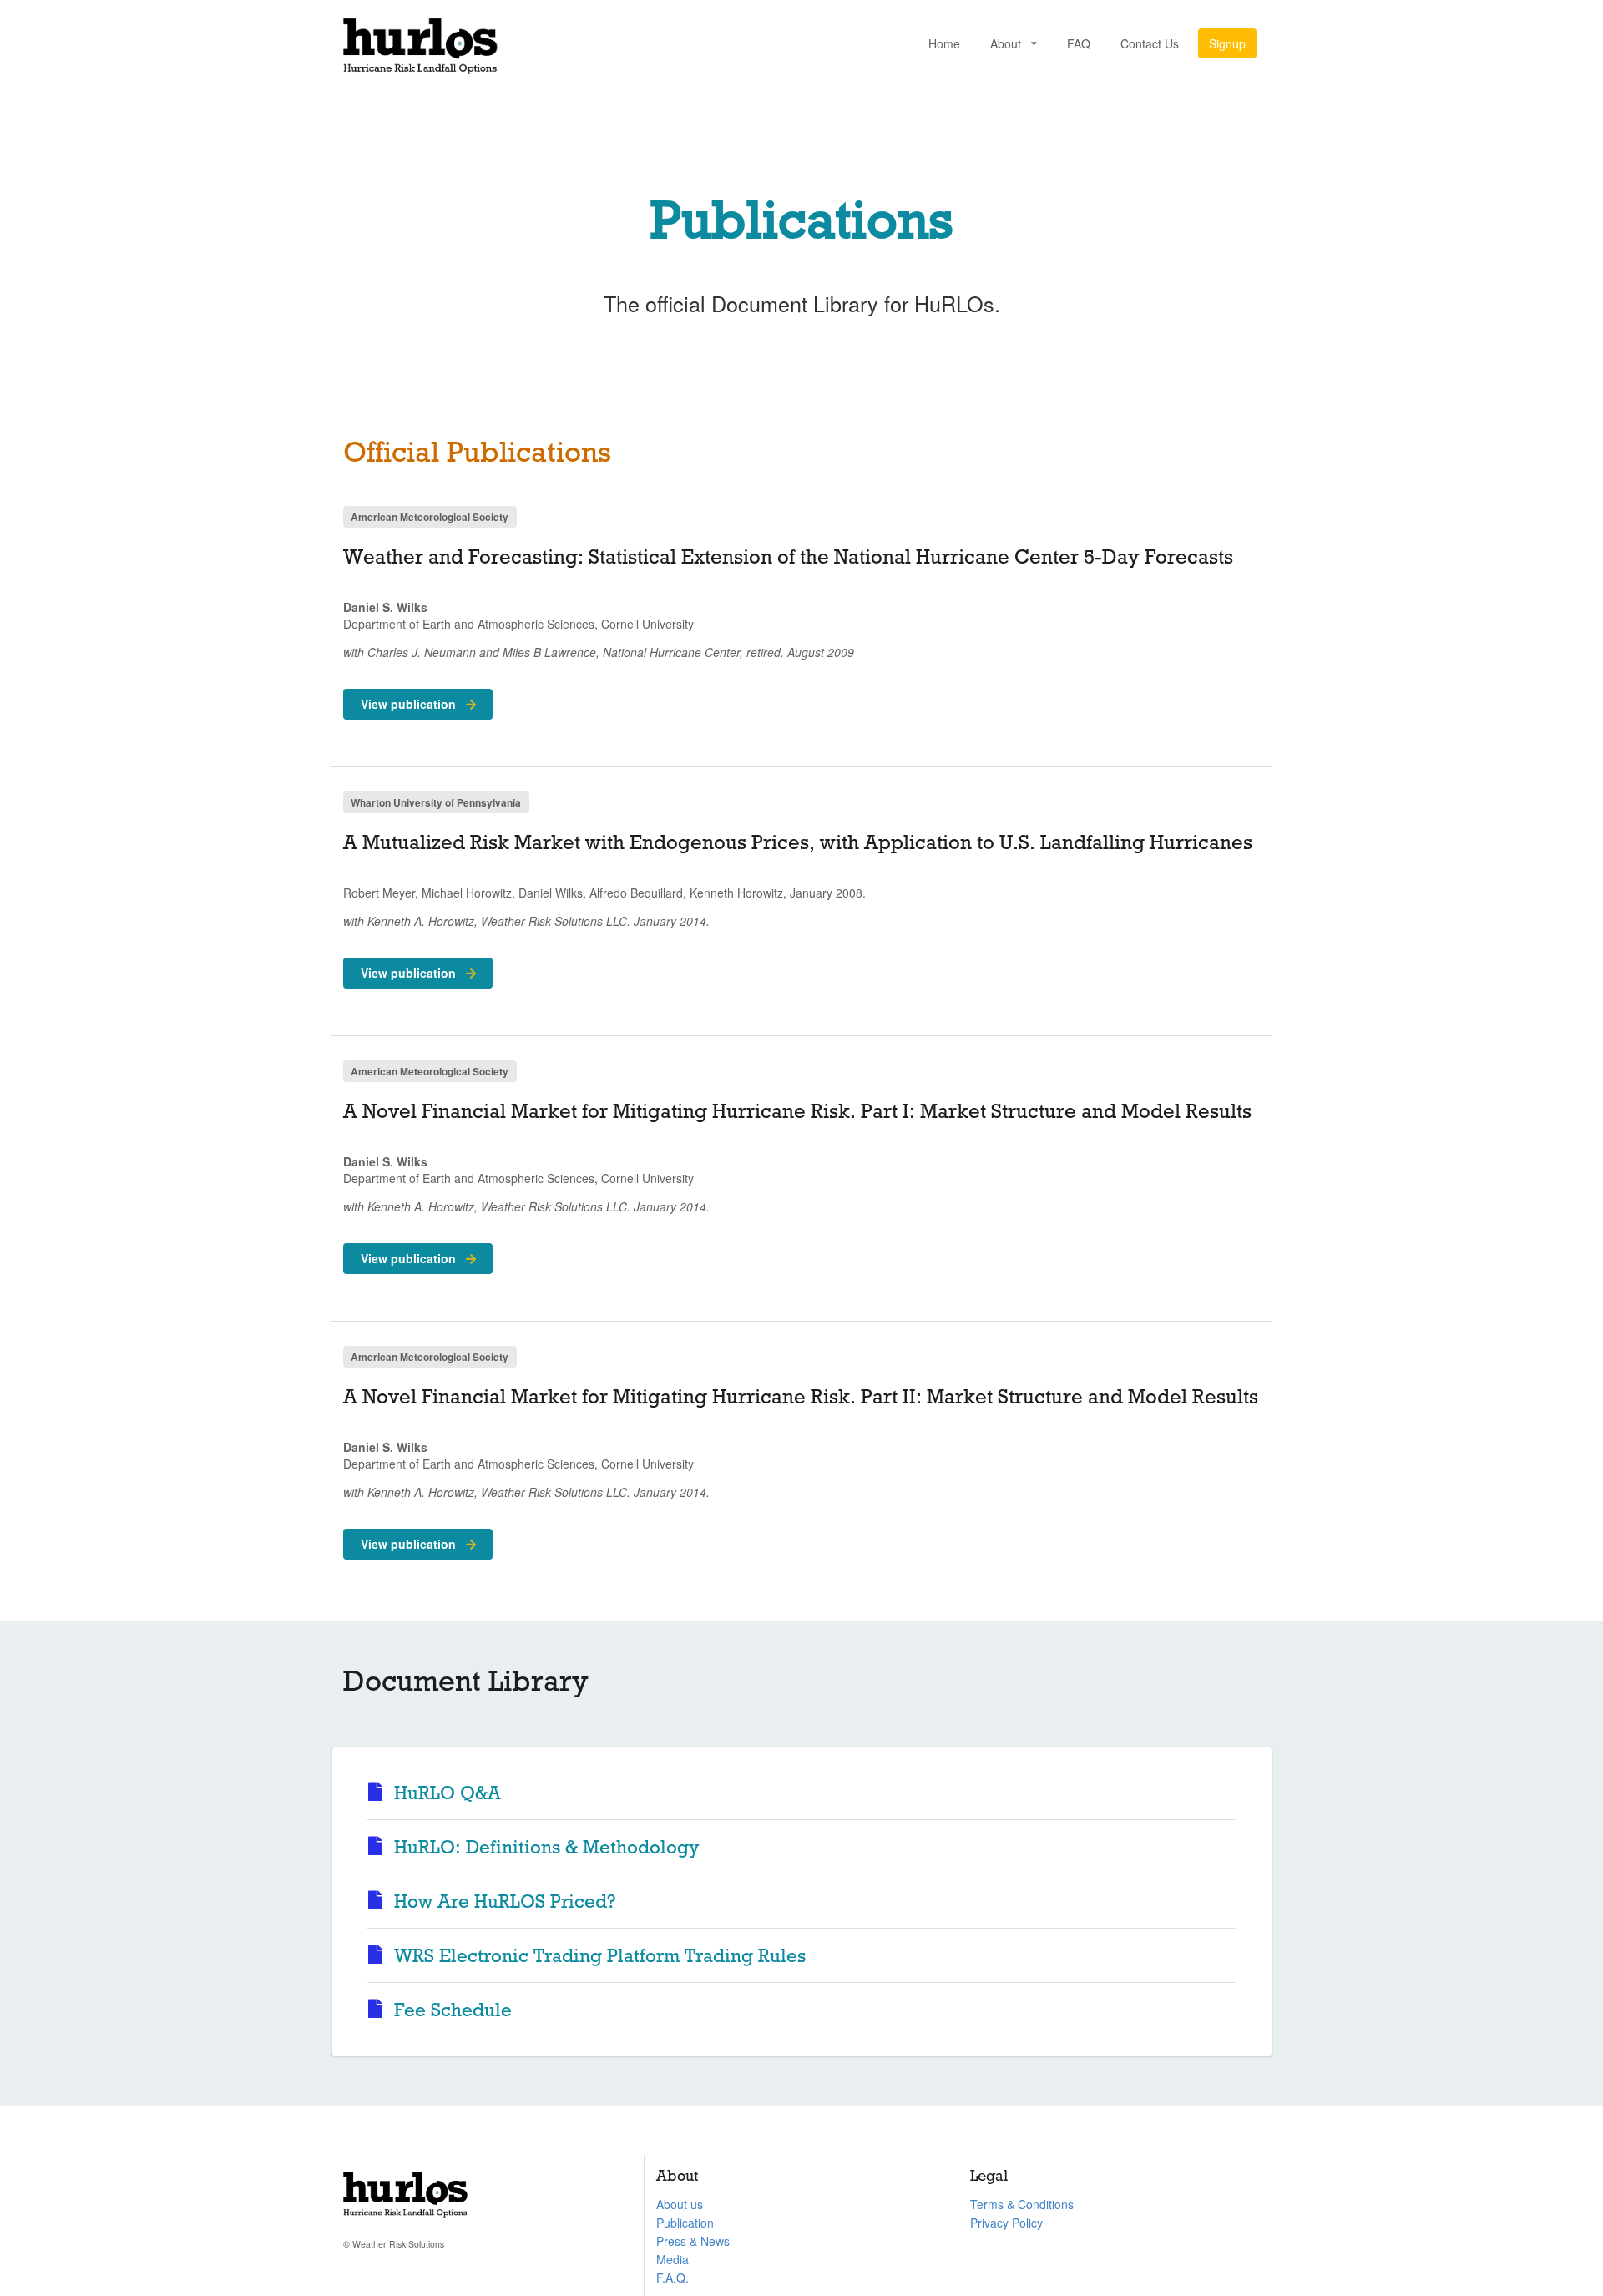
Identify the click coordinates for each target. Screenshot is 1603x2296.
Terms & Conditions (1022, 2204)
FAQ (1079, 43)
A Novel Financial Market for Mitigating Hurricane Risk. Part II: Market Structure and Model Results (801, 1397)
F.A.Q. (673, 2278)
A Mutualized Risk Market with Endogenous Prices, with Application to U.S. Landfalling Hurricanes (798, 842)
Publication (685, 2223)
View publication (410, 704)
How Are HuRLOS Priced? (503, 1902)
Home (944, 43)
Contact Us (1150, 43)
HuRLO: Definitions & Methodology (544, 1847)
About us (680, 2204)
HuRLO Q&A (445, 1793)
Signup (1227, 43)
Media (673, 2259)
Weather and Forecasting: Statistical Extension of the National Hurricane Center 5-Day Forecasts (788, 557)
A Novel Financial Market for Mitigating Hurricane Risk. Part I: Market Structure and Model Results (797, 1111)
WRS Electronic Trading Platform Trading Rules (597, 1956)
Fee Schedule (450, 2010)
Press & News (693, 2241)
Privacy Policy (1006, 2223)
